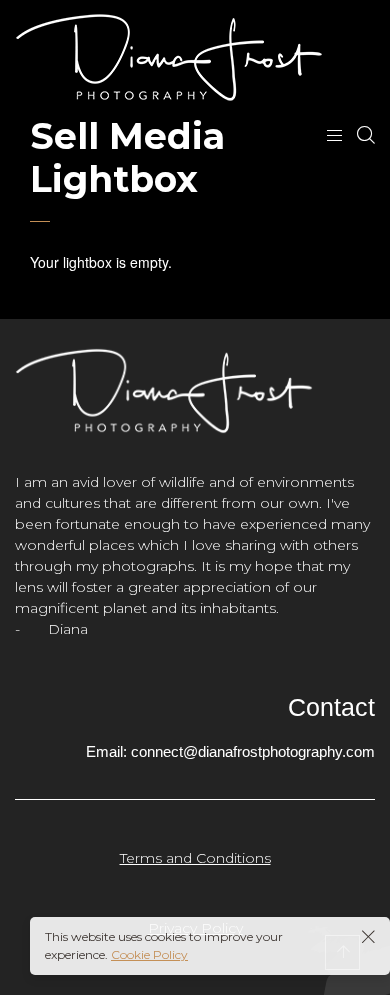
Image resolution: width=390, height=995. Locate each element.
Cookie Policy (149, 954)
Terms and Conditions (195, 858)
